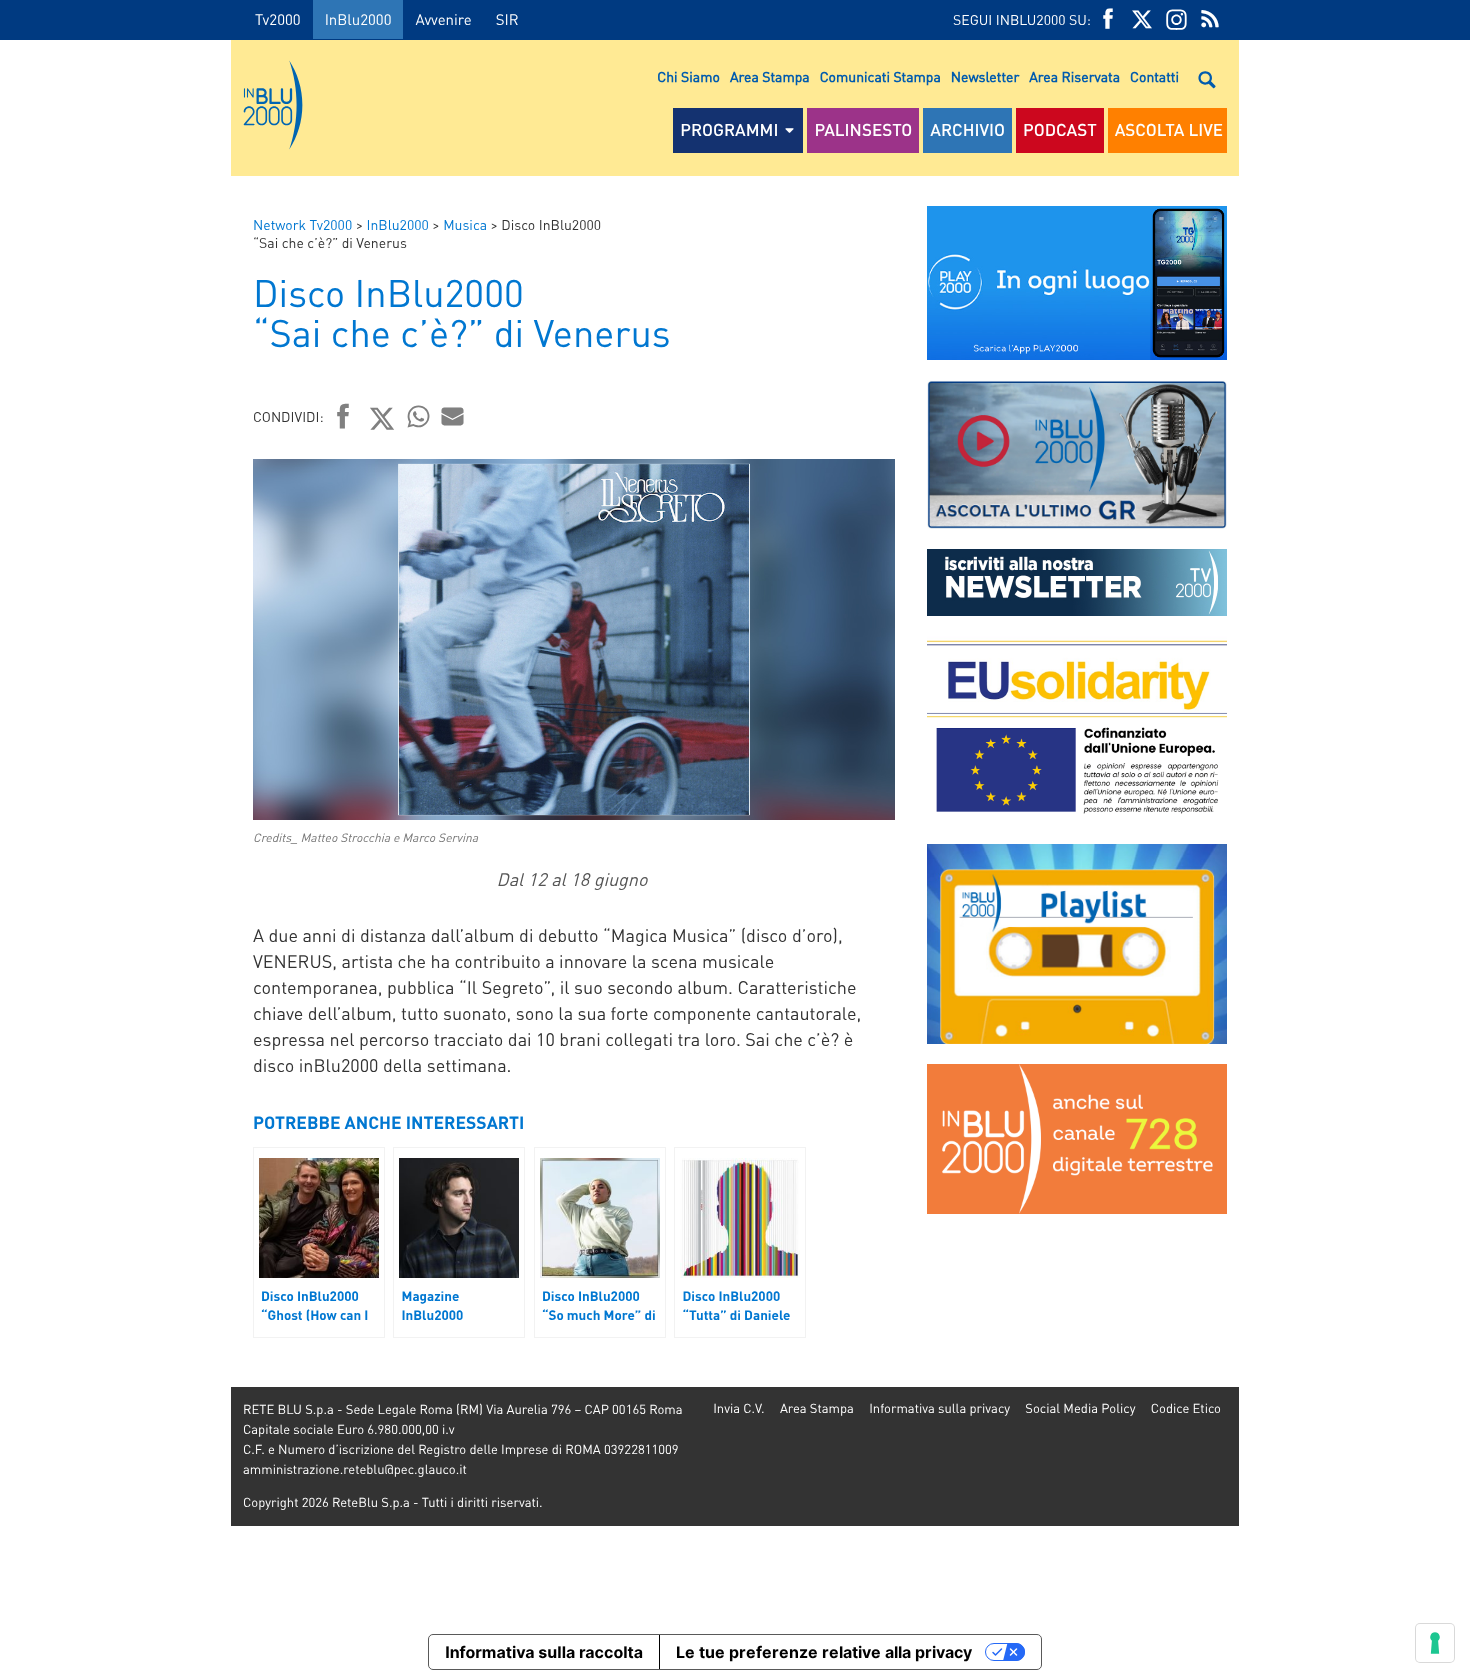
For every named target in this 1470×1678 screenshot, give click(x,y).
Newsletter (985, 77)
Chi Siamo (688, 77)
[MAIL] (453, 416)
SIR (507, 19)
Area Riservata (1074, 77)
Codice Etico (1186, 1408)
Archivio (967, 130)
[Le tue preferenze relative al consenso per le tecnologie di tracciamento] (1435, 1643)
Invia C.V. (738, 1408)
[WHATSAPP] (419, 416)
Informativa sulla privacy (939, 1408)
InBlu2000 (358, 19)
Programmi (729, 130)
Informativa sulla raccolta (544, 1652)
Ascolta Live (1169, 130)
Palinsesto (863, 130)
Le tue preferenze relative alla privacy (824, 1652)
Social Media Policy (1080, 1408)
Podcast (1060, 130)
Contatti (1154, 77)
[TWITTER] (1142, 19)
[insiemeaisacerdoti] (115, 853)
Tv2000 (278, 19)
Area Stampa (770, 77)
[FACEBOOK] (1108, 19)
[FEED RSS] (1210, 19)
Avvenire (443, 19)
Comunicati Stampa (880, 77)
